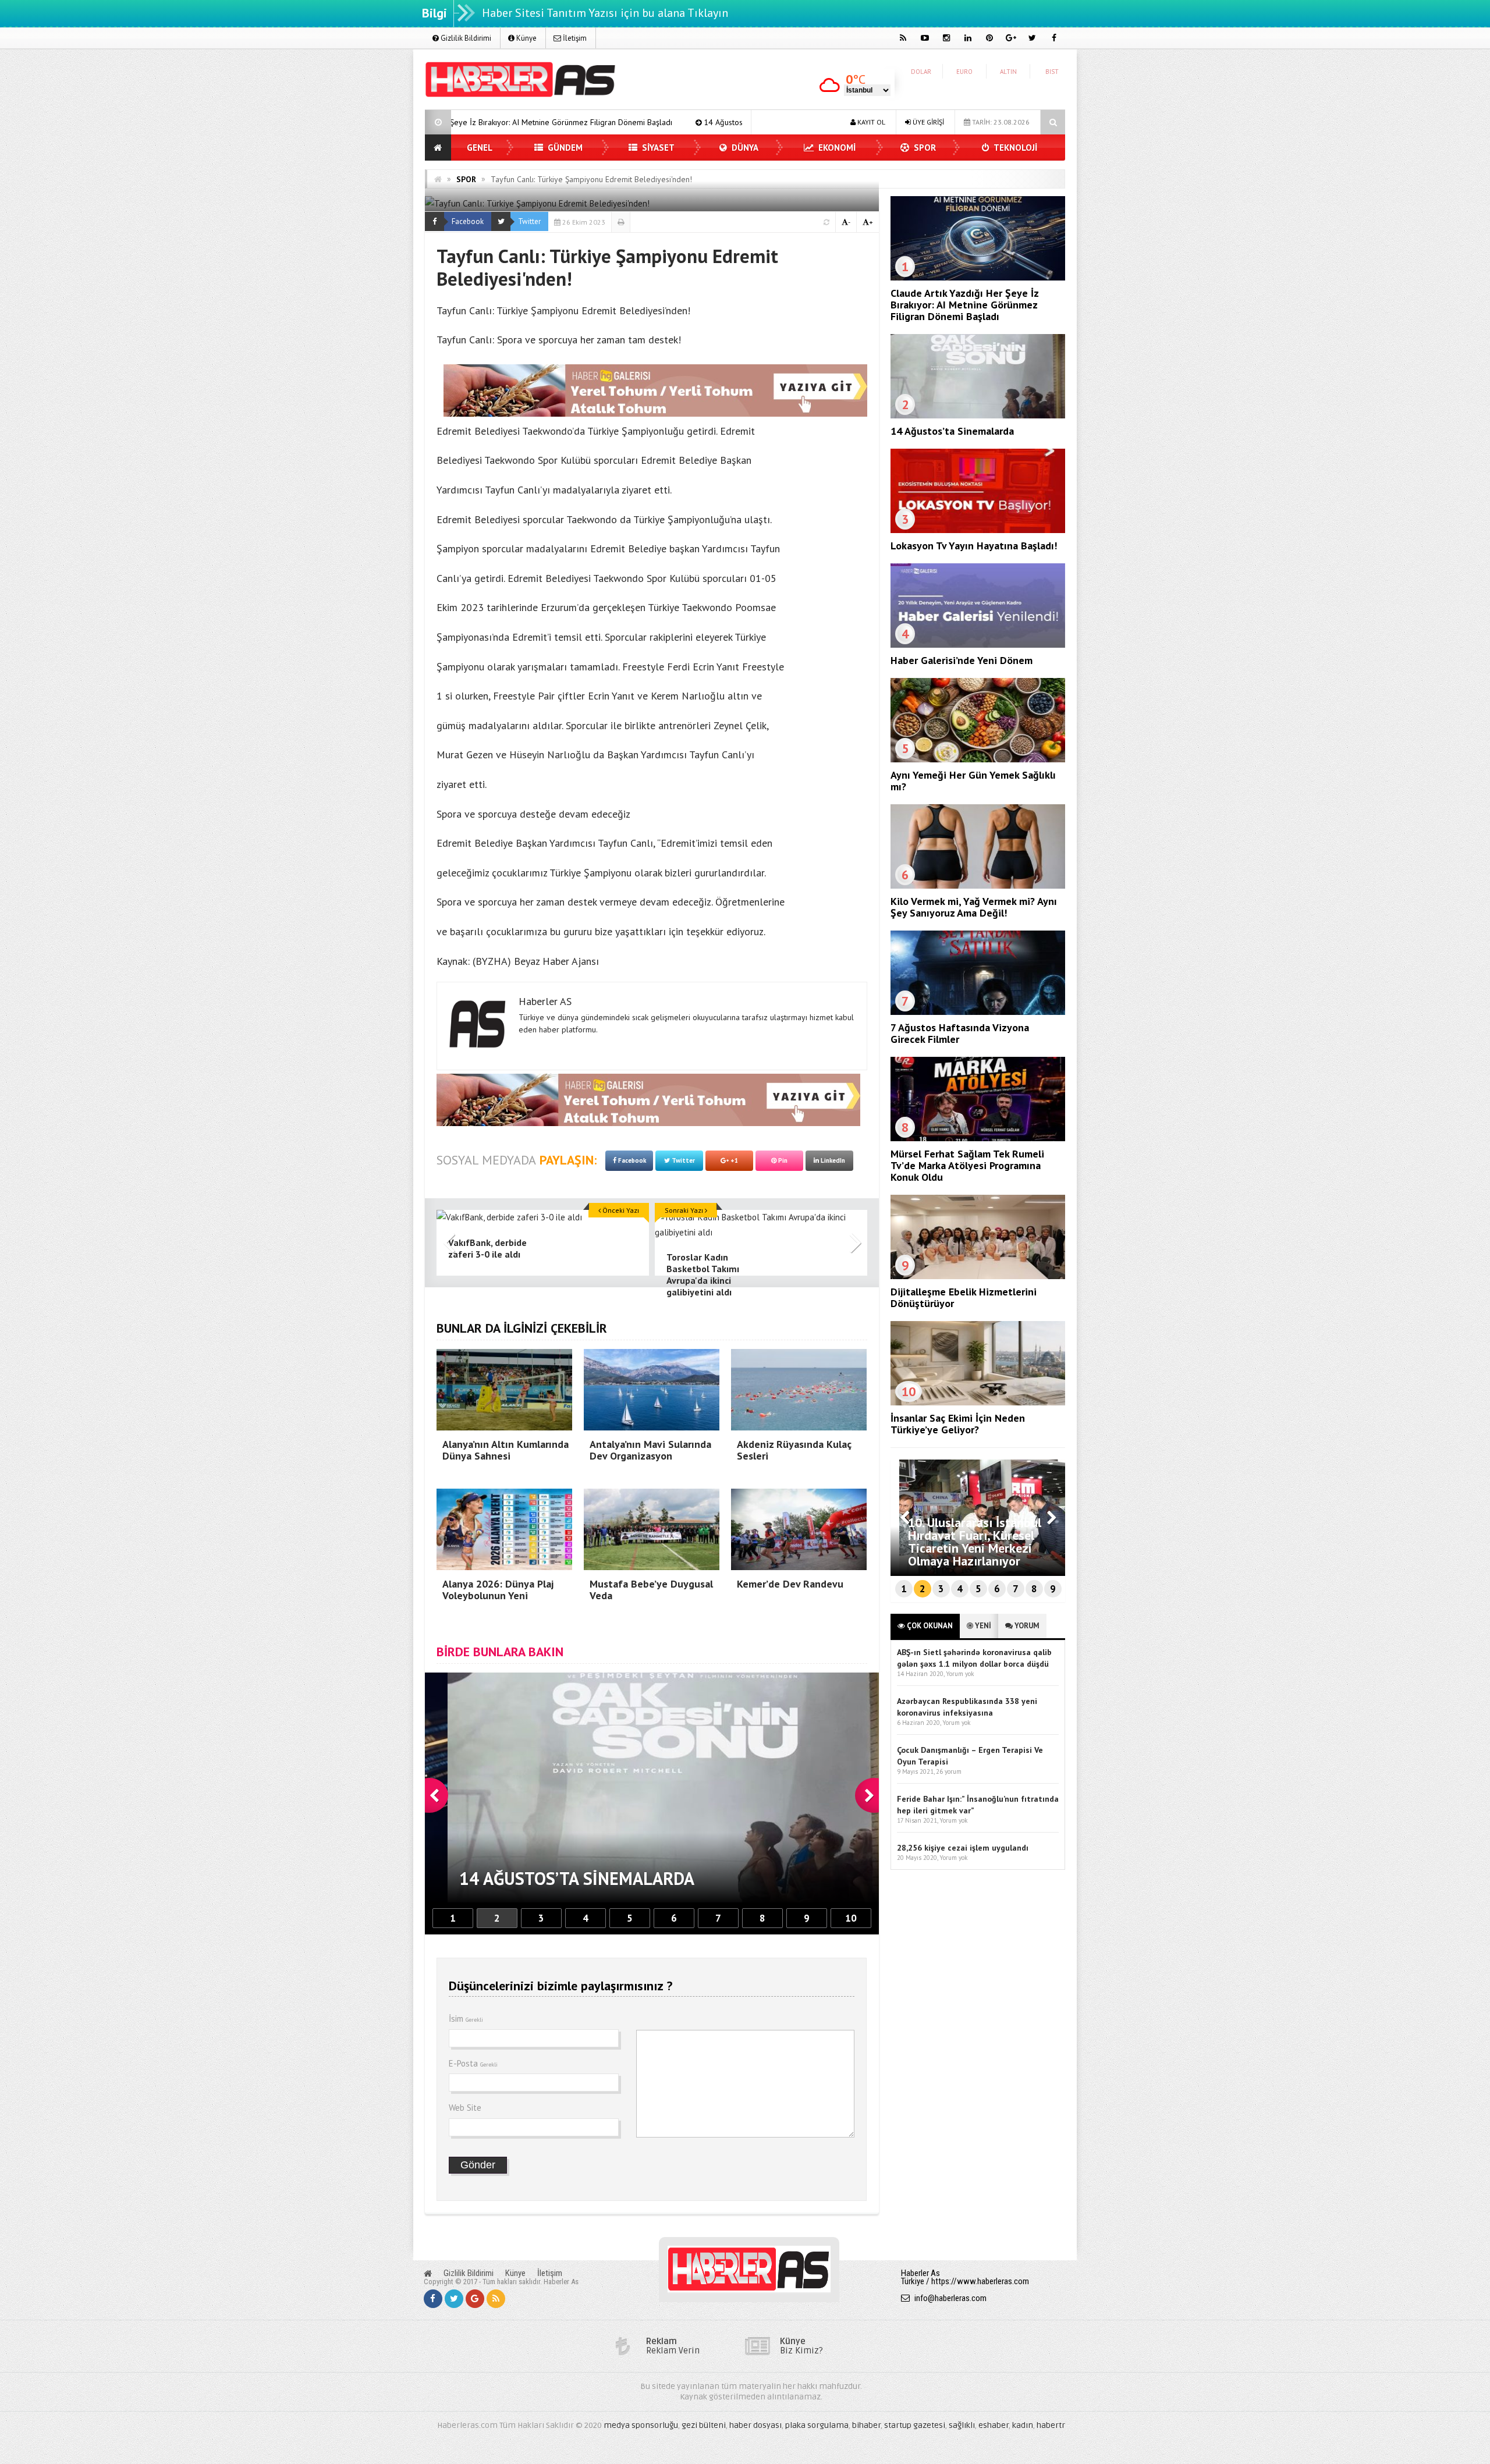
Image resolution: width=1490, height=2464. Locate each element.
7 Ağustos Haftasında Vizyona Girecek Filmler (960, 1033)
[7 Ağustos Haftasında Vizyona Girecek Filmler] (978, 1012)
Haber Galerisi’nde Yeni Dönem (962, 660)
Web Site (465, 2108)
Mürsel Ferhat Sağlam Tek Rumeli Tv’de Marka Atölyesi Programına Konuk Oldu (967, 1165)
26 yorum (949, 1771)
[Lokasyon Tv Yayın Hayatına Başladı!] (978, 530)
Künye (526, 38)
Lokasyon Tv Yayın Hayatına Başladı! (670, 122)
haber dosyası (755, 2425)
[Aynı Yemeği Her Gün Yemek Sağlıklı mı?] (978, 759)
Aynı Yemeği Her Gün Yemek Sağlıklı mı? (973, 781)
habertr (1051, 2425)
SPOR (924, 148)
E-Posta (473, 2063)
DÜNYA (744, 148)
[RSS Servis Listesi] (496, 2299)
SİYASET (657, 148)
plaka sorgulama (817, 2425)
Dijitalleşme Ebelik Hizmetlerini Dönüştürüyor (964, 1297)
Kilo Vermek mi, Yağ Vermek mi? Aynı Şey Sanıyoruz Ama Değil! (974, 907)
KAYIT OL (870, 122)
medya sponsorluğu (641, 2425)
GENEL (480, 148)
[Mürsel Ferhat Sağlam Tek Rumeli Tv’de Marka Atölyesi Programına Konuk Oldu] (978, 1138)
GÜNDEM (564, 148)
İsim (466, 2019)
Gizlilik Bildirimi (465, 38)
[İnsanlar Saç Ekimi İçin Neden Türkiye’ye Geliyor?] (978, 1403)
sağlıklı (962, 2425)
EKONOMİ (836, 148)
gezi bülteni (704, 2425)
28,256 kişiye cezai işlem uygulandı (963, 1848)
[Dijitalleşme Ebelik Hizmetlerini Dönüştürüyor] (978, 1276)
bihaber (866, 2425)
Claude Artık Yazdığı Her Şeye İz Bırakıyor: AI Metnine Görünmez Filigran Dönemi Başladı (964, 305)
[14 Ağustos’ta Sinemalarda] (978, 416)
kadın (1023, 2425)
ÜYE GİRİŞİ (927, 122)
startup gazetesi (915, 2425)
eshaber (994, 2425)
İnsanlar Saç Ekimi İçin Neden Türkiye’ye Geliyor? (958, 1424)
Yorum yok (960, 1674)
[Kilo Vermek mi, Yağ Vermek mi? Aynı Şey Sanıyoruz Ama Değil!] (978, 886)
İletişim (574, 38)
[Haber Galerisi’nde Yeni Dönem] (978, 645)
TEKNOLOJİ (1014, 148)
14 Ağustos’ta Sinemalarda (530, 122)
